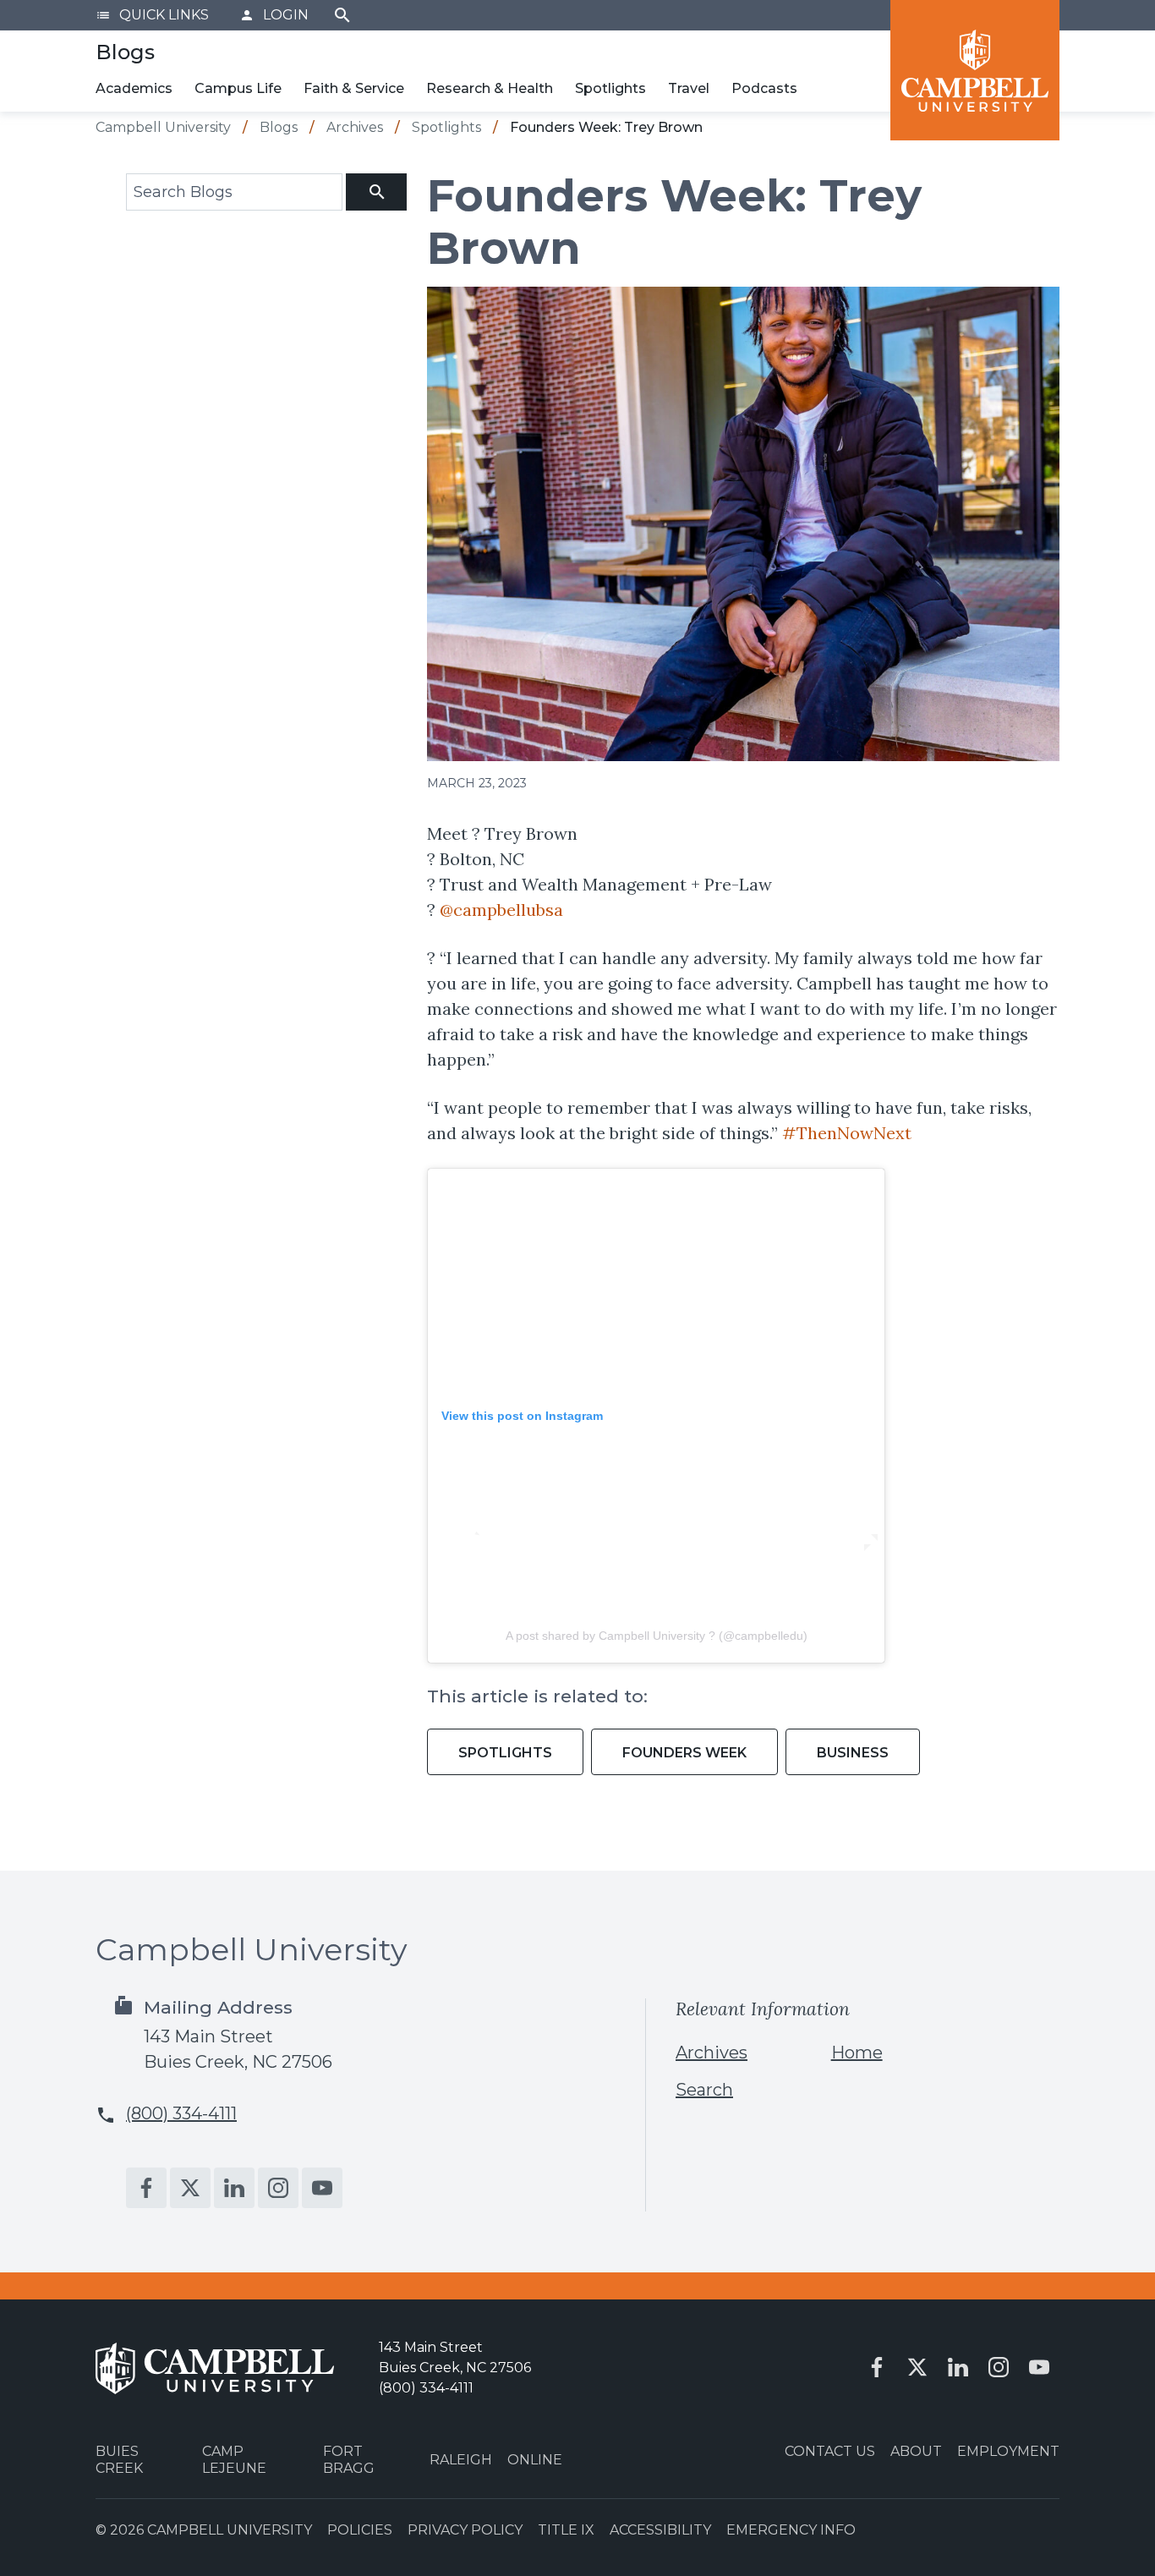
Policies (360, 2530)
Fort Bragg (349, 2459)
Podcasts (764, 88)
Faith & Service (354, 88)
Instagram (278, 2188)
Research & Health (490, 88)
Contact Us (830, 2451)
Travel (689, 88)
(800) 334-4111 (181, 2113)
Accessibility (660, 2530)
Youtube (322, 2188)
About (916, 2451)
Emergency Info (791, 2530)
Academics (134, 88)
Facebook (146, 2188)
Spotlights (610, 88)
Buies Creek (119, 2459)
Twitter (190, 2188)
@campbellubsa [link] (501, 910)
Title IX (566, 2530)
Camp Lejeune (234, 2459)
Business (853, 1753)
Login (274, 15)
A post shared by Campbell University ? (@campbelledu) (657, 1636)
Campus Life (238, 88)
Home (857, 2053)
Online (535, 2460)
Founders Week (684, 1753)
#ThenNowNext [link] (847, 1133)
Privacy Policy (465, 2530)
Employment (1008, 2451)
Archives (712, 2053)
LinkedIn (234, 2188)
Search (342, 15)
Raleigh (461, 2460)
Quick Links (152, 15)
